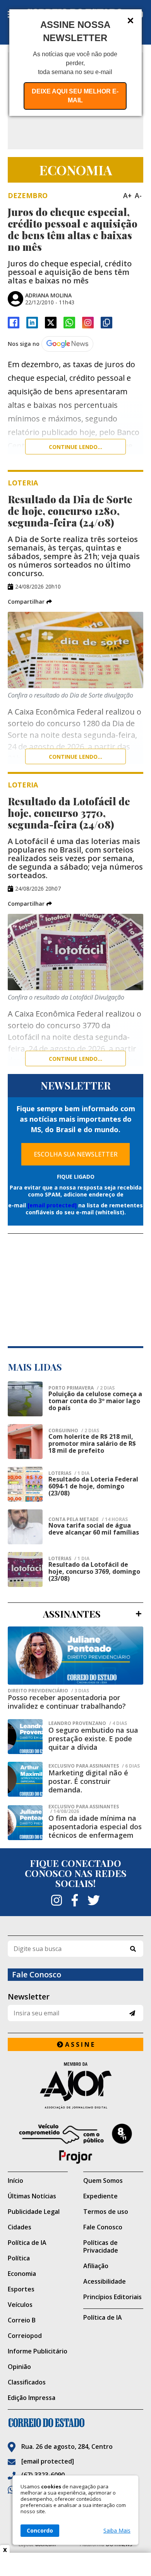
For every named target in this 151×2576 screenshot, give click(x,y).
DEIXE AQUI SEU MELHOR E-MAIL (75, 96)
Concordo (40, 2530)
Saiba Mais (117, 2531)
